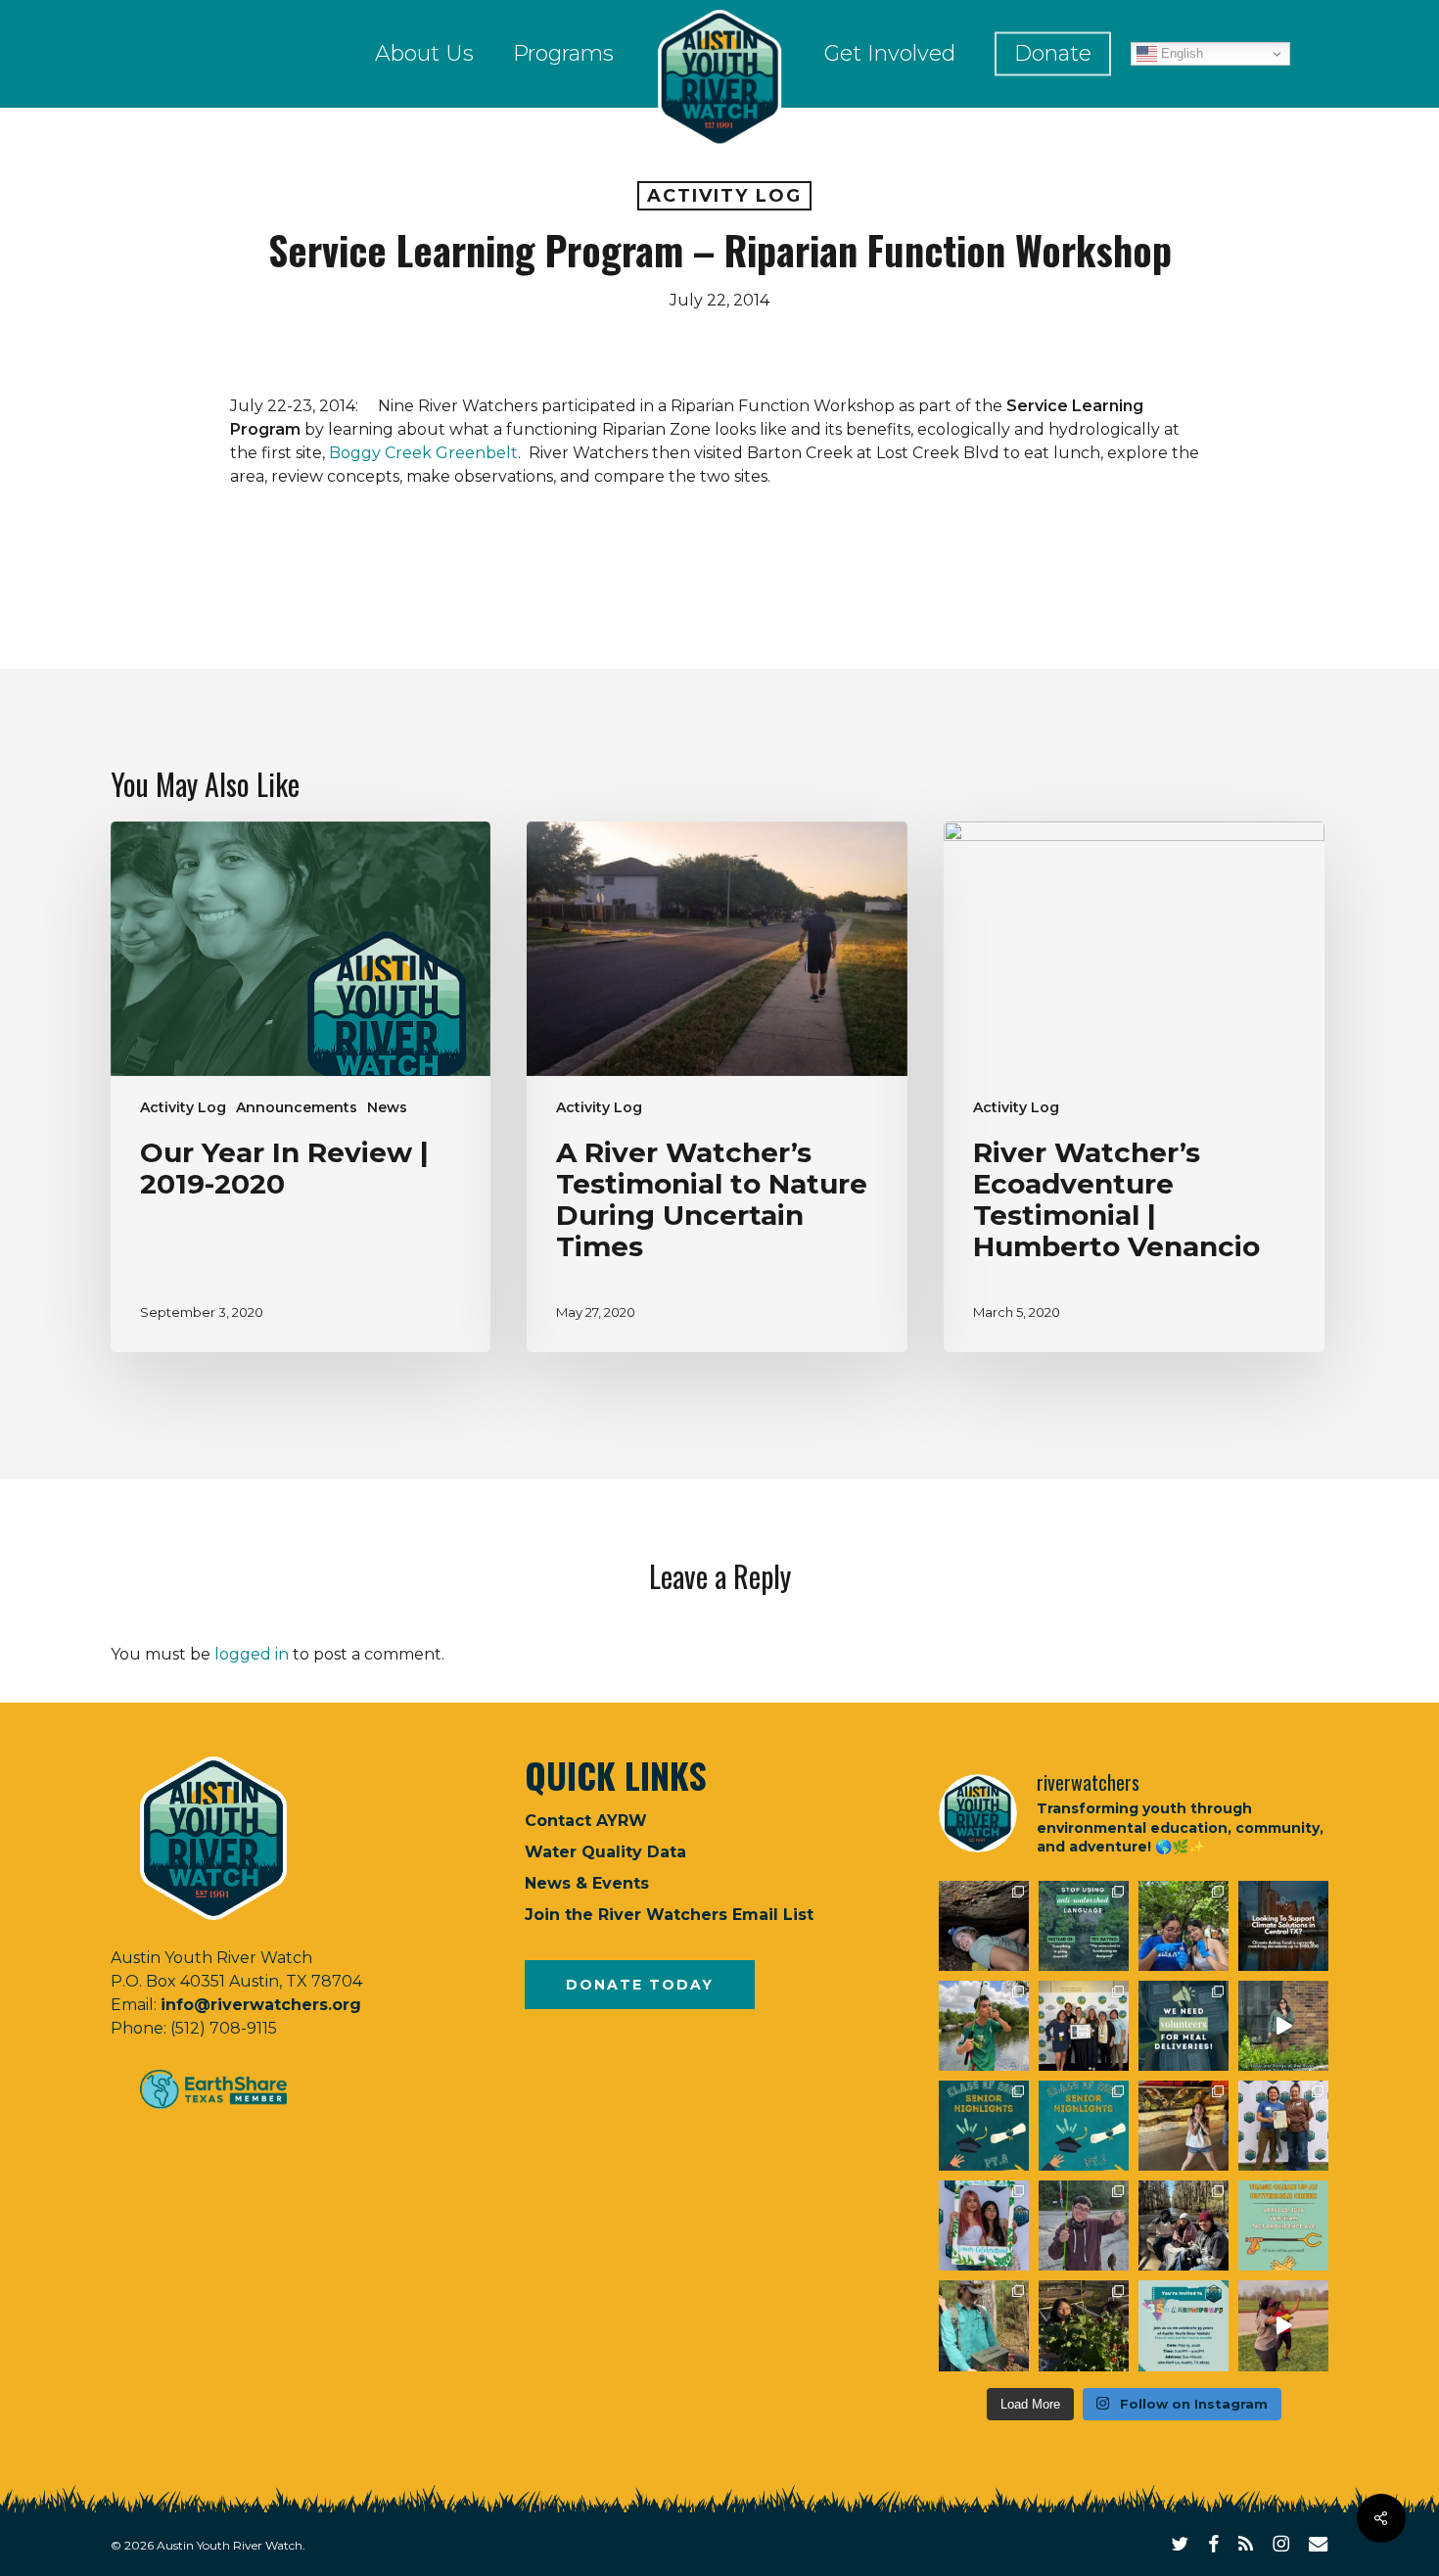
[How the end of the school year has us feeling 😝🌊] (1184, 2126)
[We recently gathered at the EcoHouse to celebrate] (984, 2225)
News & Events (587, 1883)
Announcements (297, 1107)
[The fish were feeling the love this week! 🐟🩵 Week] (984, 2026)
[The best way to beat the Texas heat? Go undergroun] (984, 1926)
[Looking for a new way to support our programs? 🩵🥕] (1184, 2026)
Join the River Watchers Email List (669, 1915)
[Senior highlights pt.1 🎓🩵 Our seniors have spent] (1084, 2126)
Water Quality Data (605, 1852)
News (387, 1107)
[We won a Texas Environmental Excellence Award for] (1084, 2026)
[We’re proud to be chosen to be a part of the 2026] (1283, 1926)
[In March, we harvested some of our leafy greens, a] (1084, 2325)
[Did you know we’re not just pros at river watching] (984, 2325)
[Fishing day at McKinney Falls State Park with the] (1084, 2225)
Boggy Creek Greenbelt (423, 453)
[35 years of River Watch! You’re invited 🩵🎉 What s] (1184, 2325)
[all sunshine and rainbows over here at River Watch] (1283, 2325)
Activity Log (724, 196)
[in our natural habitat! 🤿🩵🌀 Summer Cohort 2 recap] (1184, 1926)
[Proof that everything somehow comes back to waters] (1084, 1926)
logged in (252, 1654)
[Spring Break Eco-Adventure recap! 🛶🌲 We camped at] (1184, 2225)
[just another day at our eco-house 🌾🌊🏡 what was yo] (1283, 2026)
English (1180, 53)
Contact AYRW (586, 1821)
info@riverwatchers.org (261, 2005)
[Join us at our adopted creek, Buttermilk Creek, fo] (1283, 2225)
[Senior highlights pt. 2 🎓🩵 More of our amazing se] (984, 2126)
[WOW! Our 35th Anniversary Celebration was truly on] (1283, 2126)
